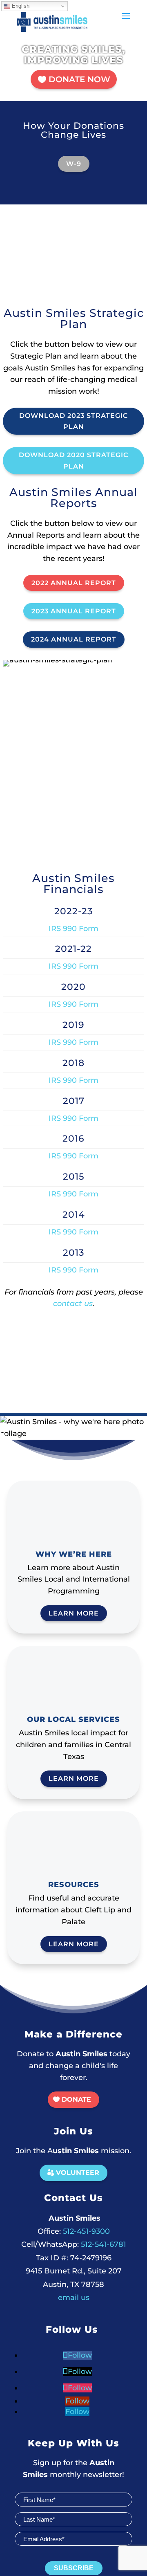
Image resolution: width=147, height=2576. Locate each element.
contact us (73, 1304)
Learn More (74, 1613)
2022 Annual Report (74, 583)
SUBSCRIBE (74, 2568)
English (20, 6)
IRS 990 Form (73, 929)
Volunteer (78, 2173)
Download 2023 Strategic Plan (73, 421)
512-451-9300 (74, 2231)
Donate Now (79, 79)
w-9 (74, 164)
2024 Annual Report (74, 639)
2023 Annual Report (74, 611)
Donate (76, 2099)
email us (74, 2298)
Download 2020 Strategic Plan (73, 460)
